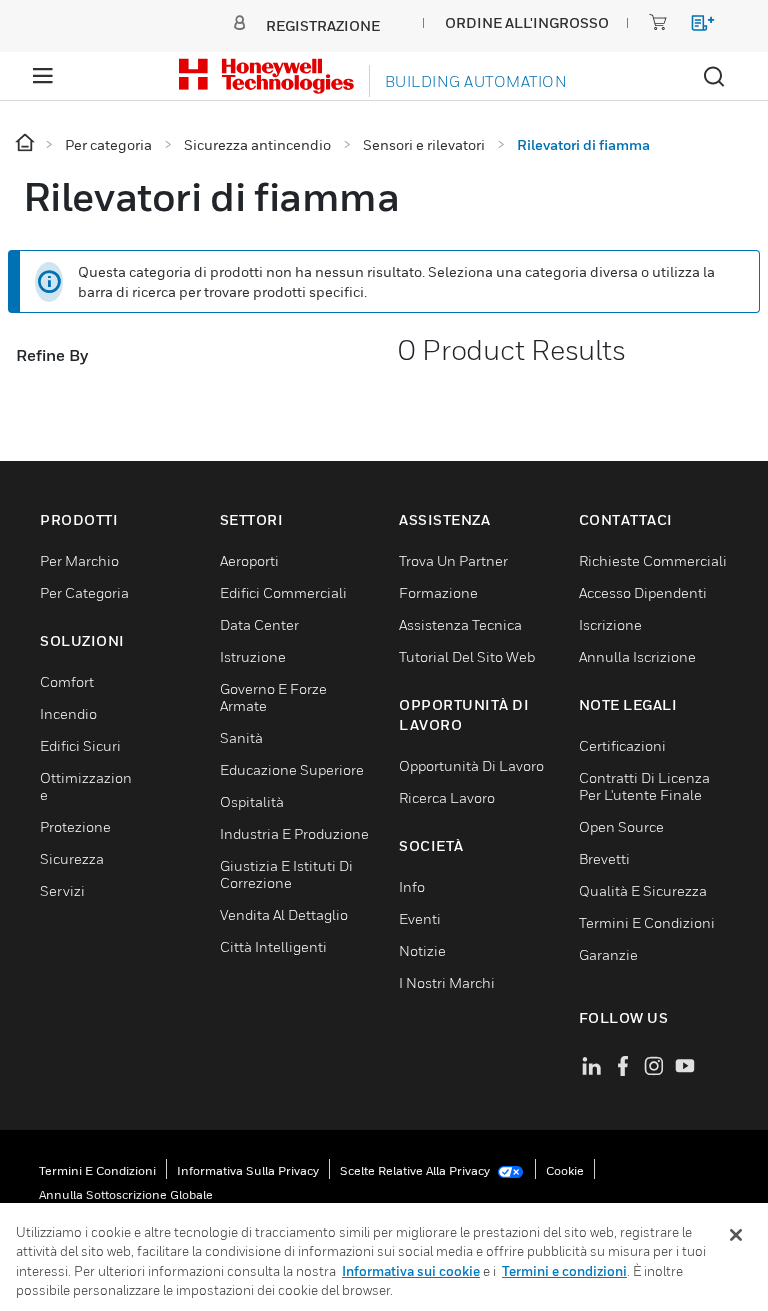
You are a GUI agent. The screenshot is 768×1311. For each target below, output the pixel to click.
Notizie (422, 950)
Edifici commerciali (283, 592)
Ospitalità (252, 801)
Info (412, 886)
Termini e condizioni (97, 1170)
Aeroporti (249, 560)
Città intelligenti (273, 946)
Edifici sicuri (80, 745)
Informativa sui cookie (411, 1271)
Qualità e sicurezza (643, 890)
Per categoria (84, 592)
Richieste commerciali (653, 560)
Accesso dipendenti (643, 592)
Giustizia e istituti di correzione (286, 874)
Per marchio (79, 560)
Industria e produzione (294, 833)
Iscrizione (610, 624)
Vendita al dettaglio (284, 914)
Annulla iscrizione (637, 656)
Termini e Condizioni (647, 922)
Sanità (241, 737)
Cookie (565, 1170)
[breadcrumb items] (26, 143)
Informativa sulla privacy (248, 1170)
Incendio (68, 713)
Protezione (75, 826)
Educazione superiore (292, 769)
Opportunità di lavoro (471, 765)
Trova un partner (453, 560)
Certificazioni (622, 745)
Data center (259, 624)
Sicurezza (72, 858)
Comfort (67, 681)
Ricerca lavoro (447, 797)
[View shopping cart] (693, 26)
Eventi (420, 918)
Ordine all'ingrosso (527, 22)
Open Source (621, 826)
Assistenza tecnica (460, 624)
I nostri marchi (447, 982)
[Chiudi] (736, 1235)
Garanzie (608, 954)
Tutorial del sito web (467, 656)
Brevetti (604, 858)
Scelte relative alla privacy (416, 1170)
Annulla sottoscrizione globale (126, 1194)
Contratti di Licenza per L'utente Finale (644, 786)
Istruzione (253, 656)
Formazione (438, 592)
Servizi (62, 890)
